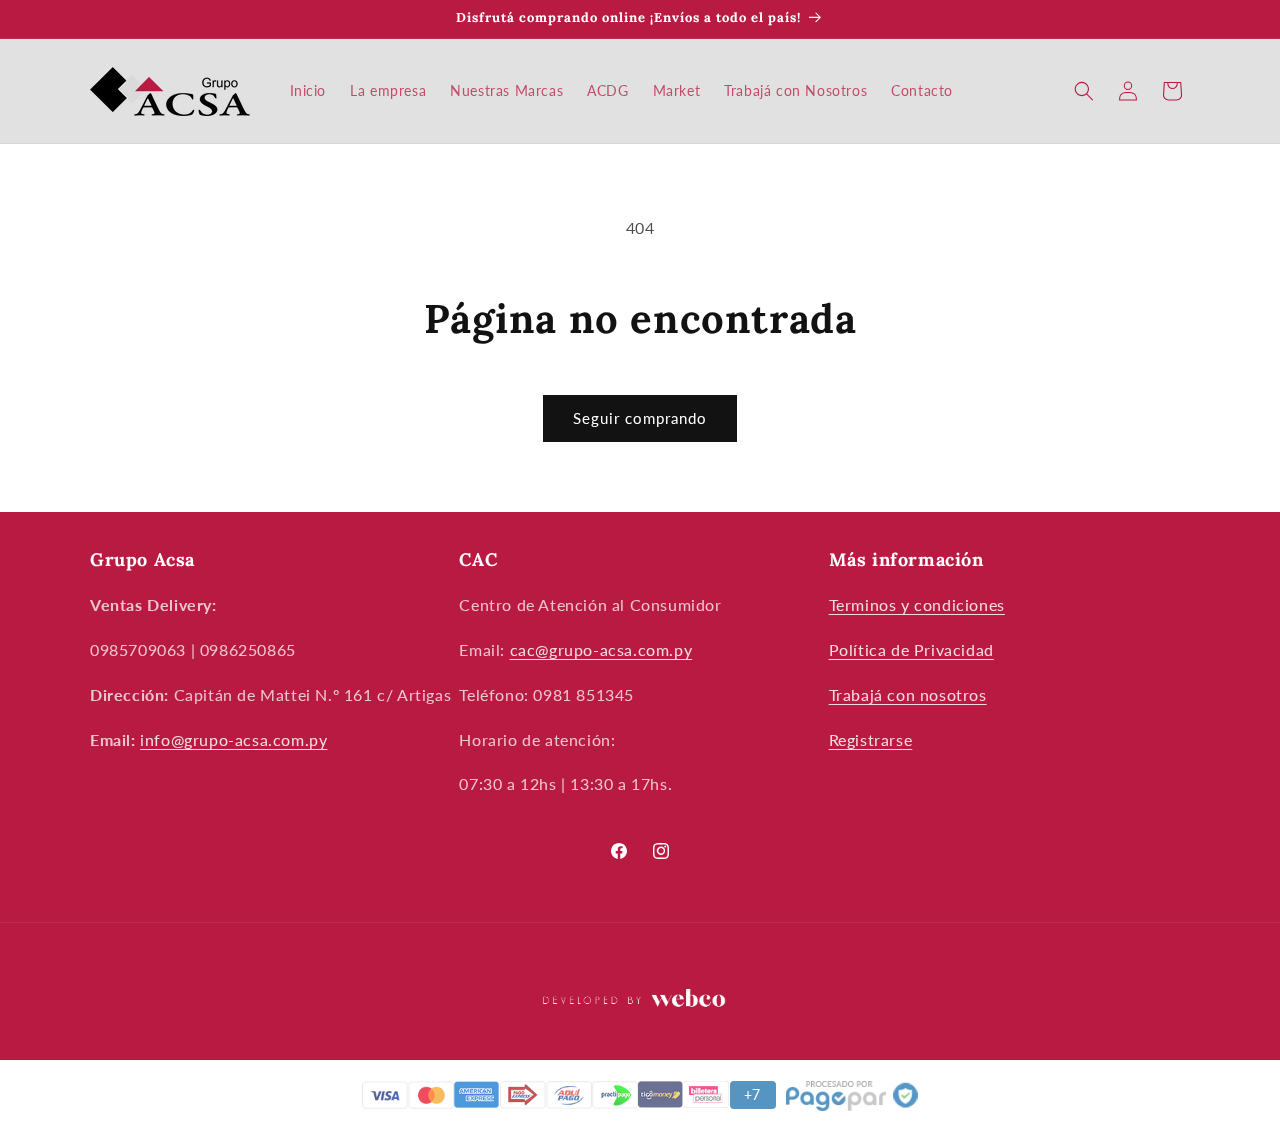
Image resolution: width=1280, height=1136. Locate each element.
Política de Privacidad (911, 649)
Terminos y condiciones (917, 605)
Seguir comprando (640, 418)
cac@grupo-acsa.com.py (601, 649)
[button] (1084, 91)
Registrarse (871, 739)
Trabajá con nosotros (908, 694)
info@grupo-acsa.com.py (233, 739)
